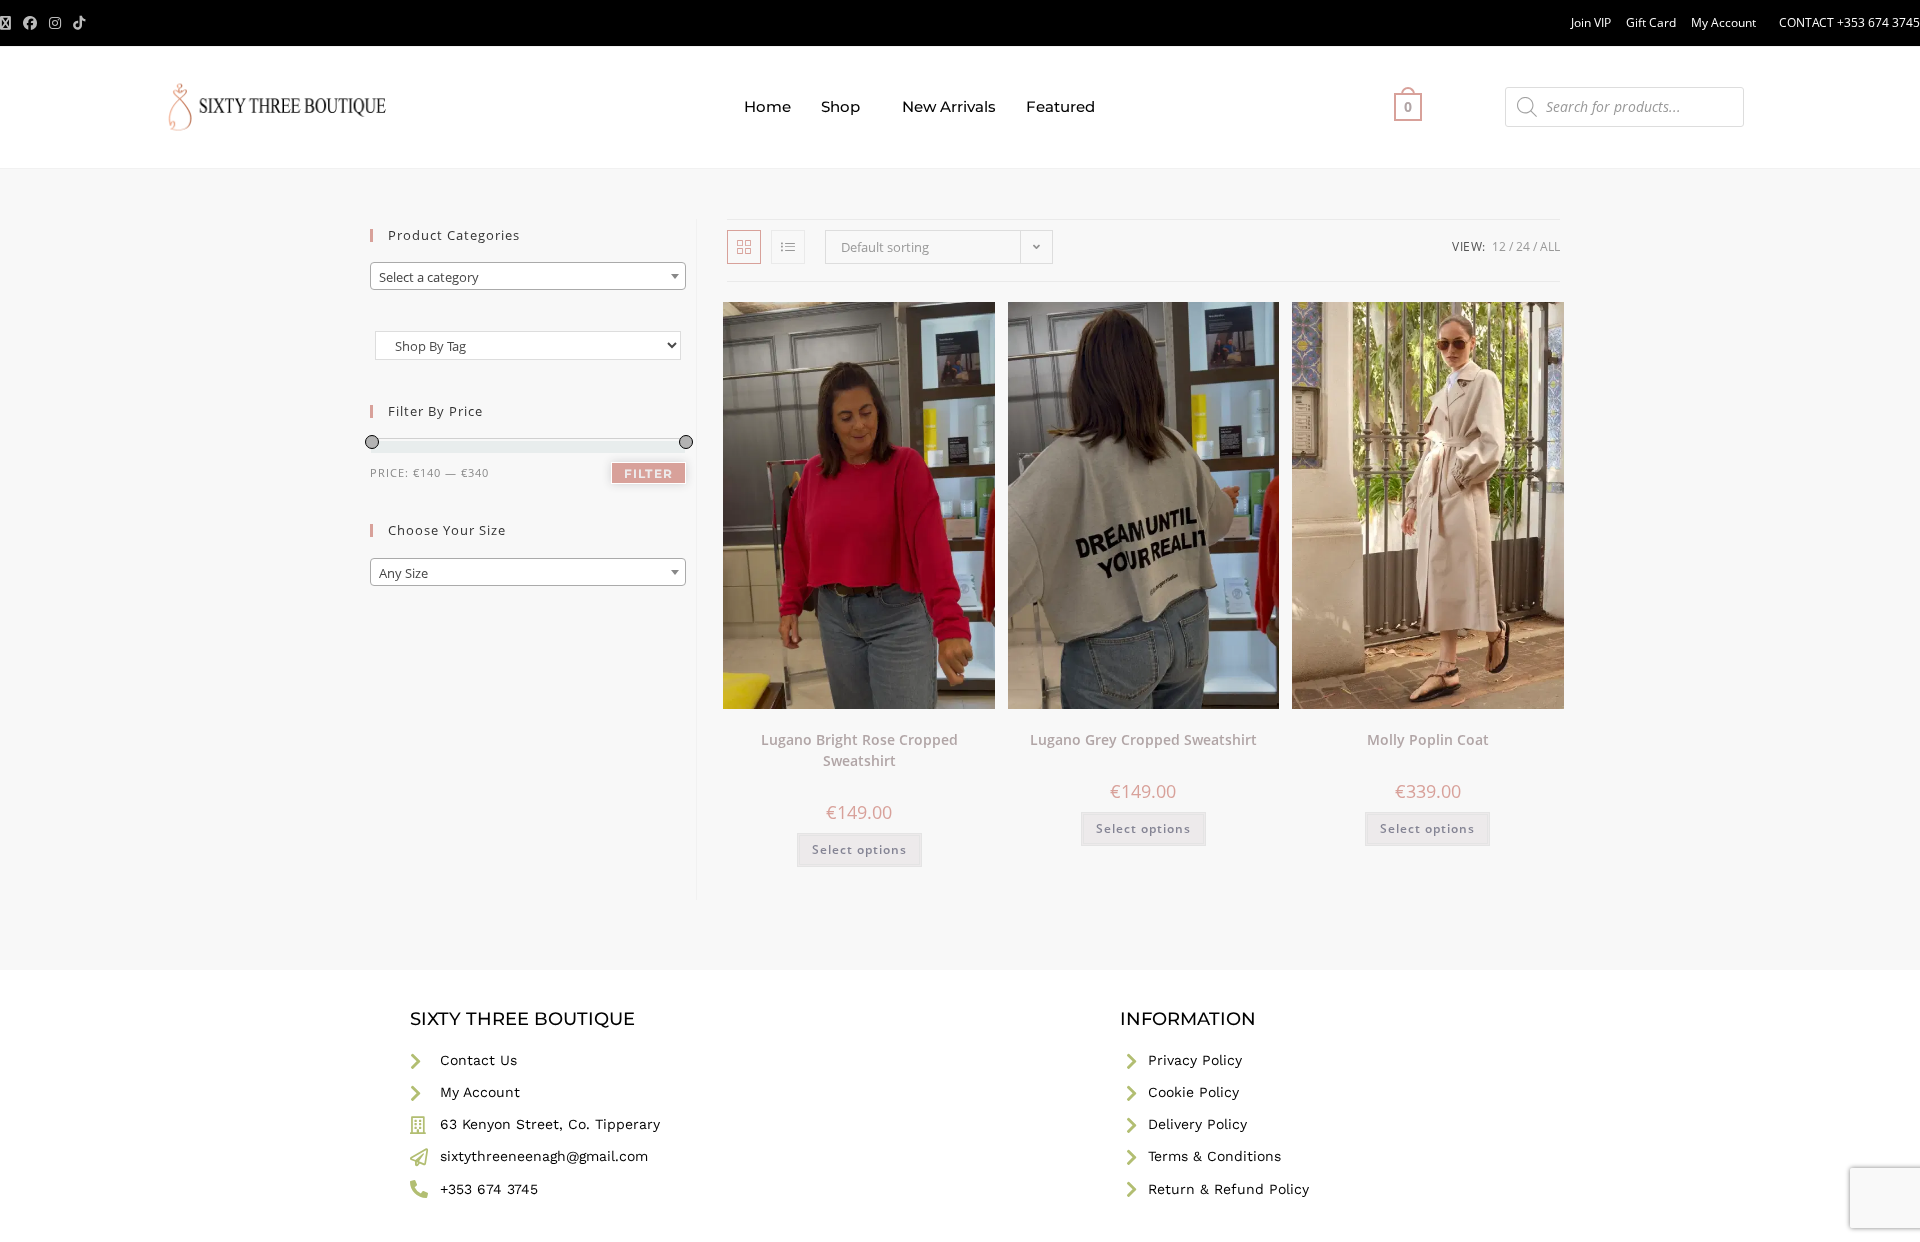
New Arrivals (949, 106)
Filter (648, 473)
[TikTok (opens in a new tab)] (79, 23)
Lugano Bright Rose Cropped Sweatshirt (859, 750)
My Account (1723, 22)
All (1550, 246)
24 (1523, 246)
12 (1499, 246)
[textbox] (528, 277)
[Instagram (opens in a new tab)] (55, 23)
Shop (840, 106)
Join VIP (1591, 22)
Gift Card (1651, 22)
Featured (1060, 106)
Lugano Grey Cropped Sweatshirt (1143, 739)
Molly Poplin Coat (1428, 739)
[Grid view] (744, 247)
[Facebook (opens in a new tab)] (30, 23)
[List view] (788, 247)
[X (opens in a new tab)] (8, 23)
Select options (859, 849)
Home (767, 106)
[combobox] (528, 276)
